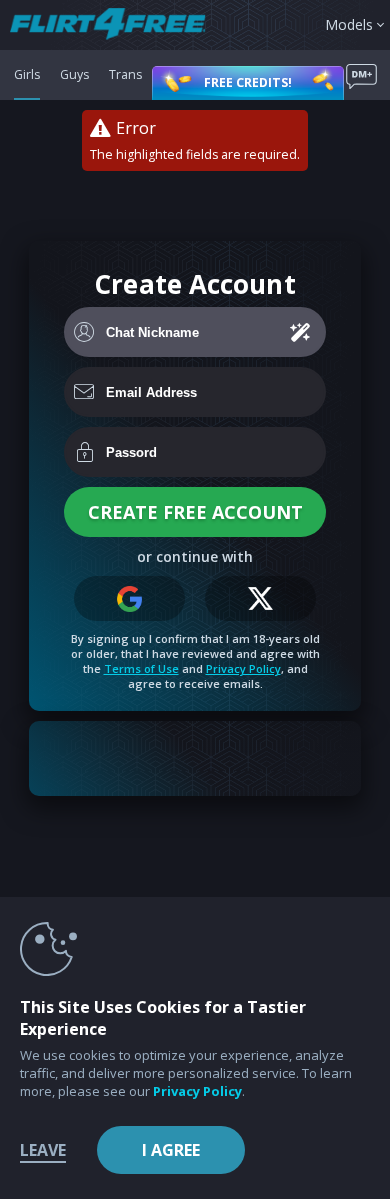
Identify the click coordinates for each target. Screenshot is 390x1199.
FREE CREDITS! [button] (248, 82)
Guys (74, 74)
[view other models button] (117, 25)
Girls (27, 74)
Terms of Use (141, 668)
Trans (125, 74)
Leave (43, 1150)
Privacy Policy (243, 668)
